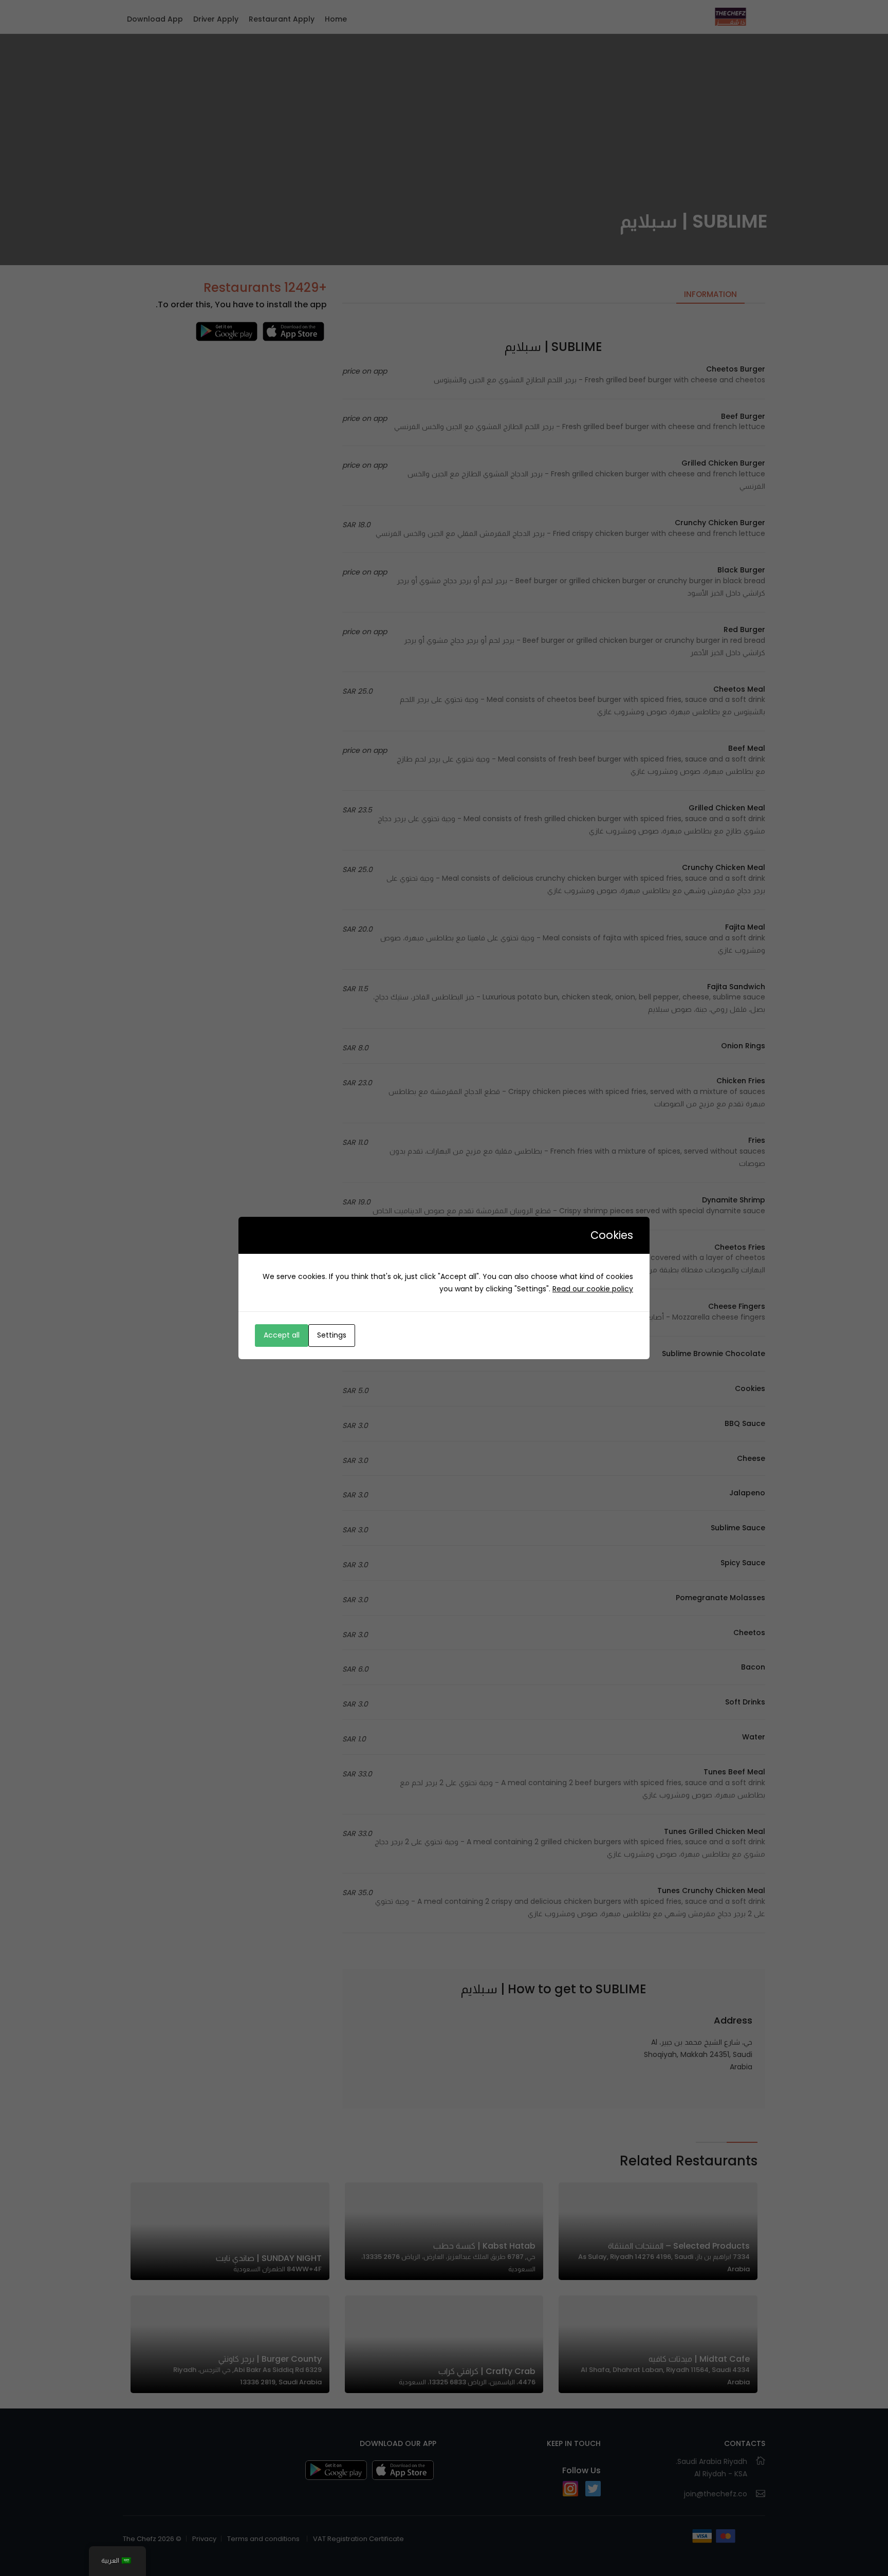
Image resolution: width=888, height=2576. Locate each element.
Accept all (282, 1335)
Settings (332, 1335)
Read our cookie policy (593, 1289)
